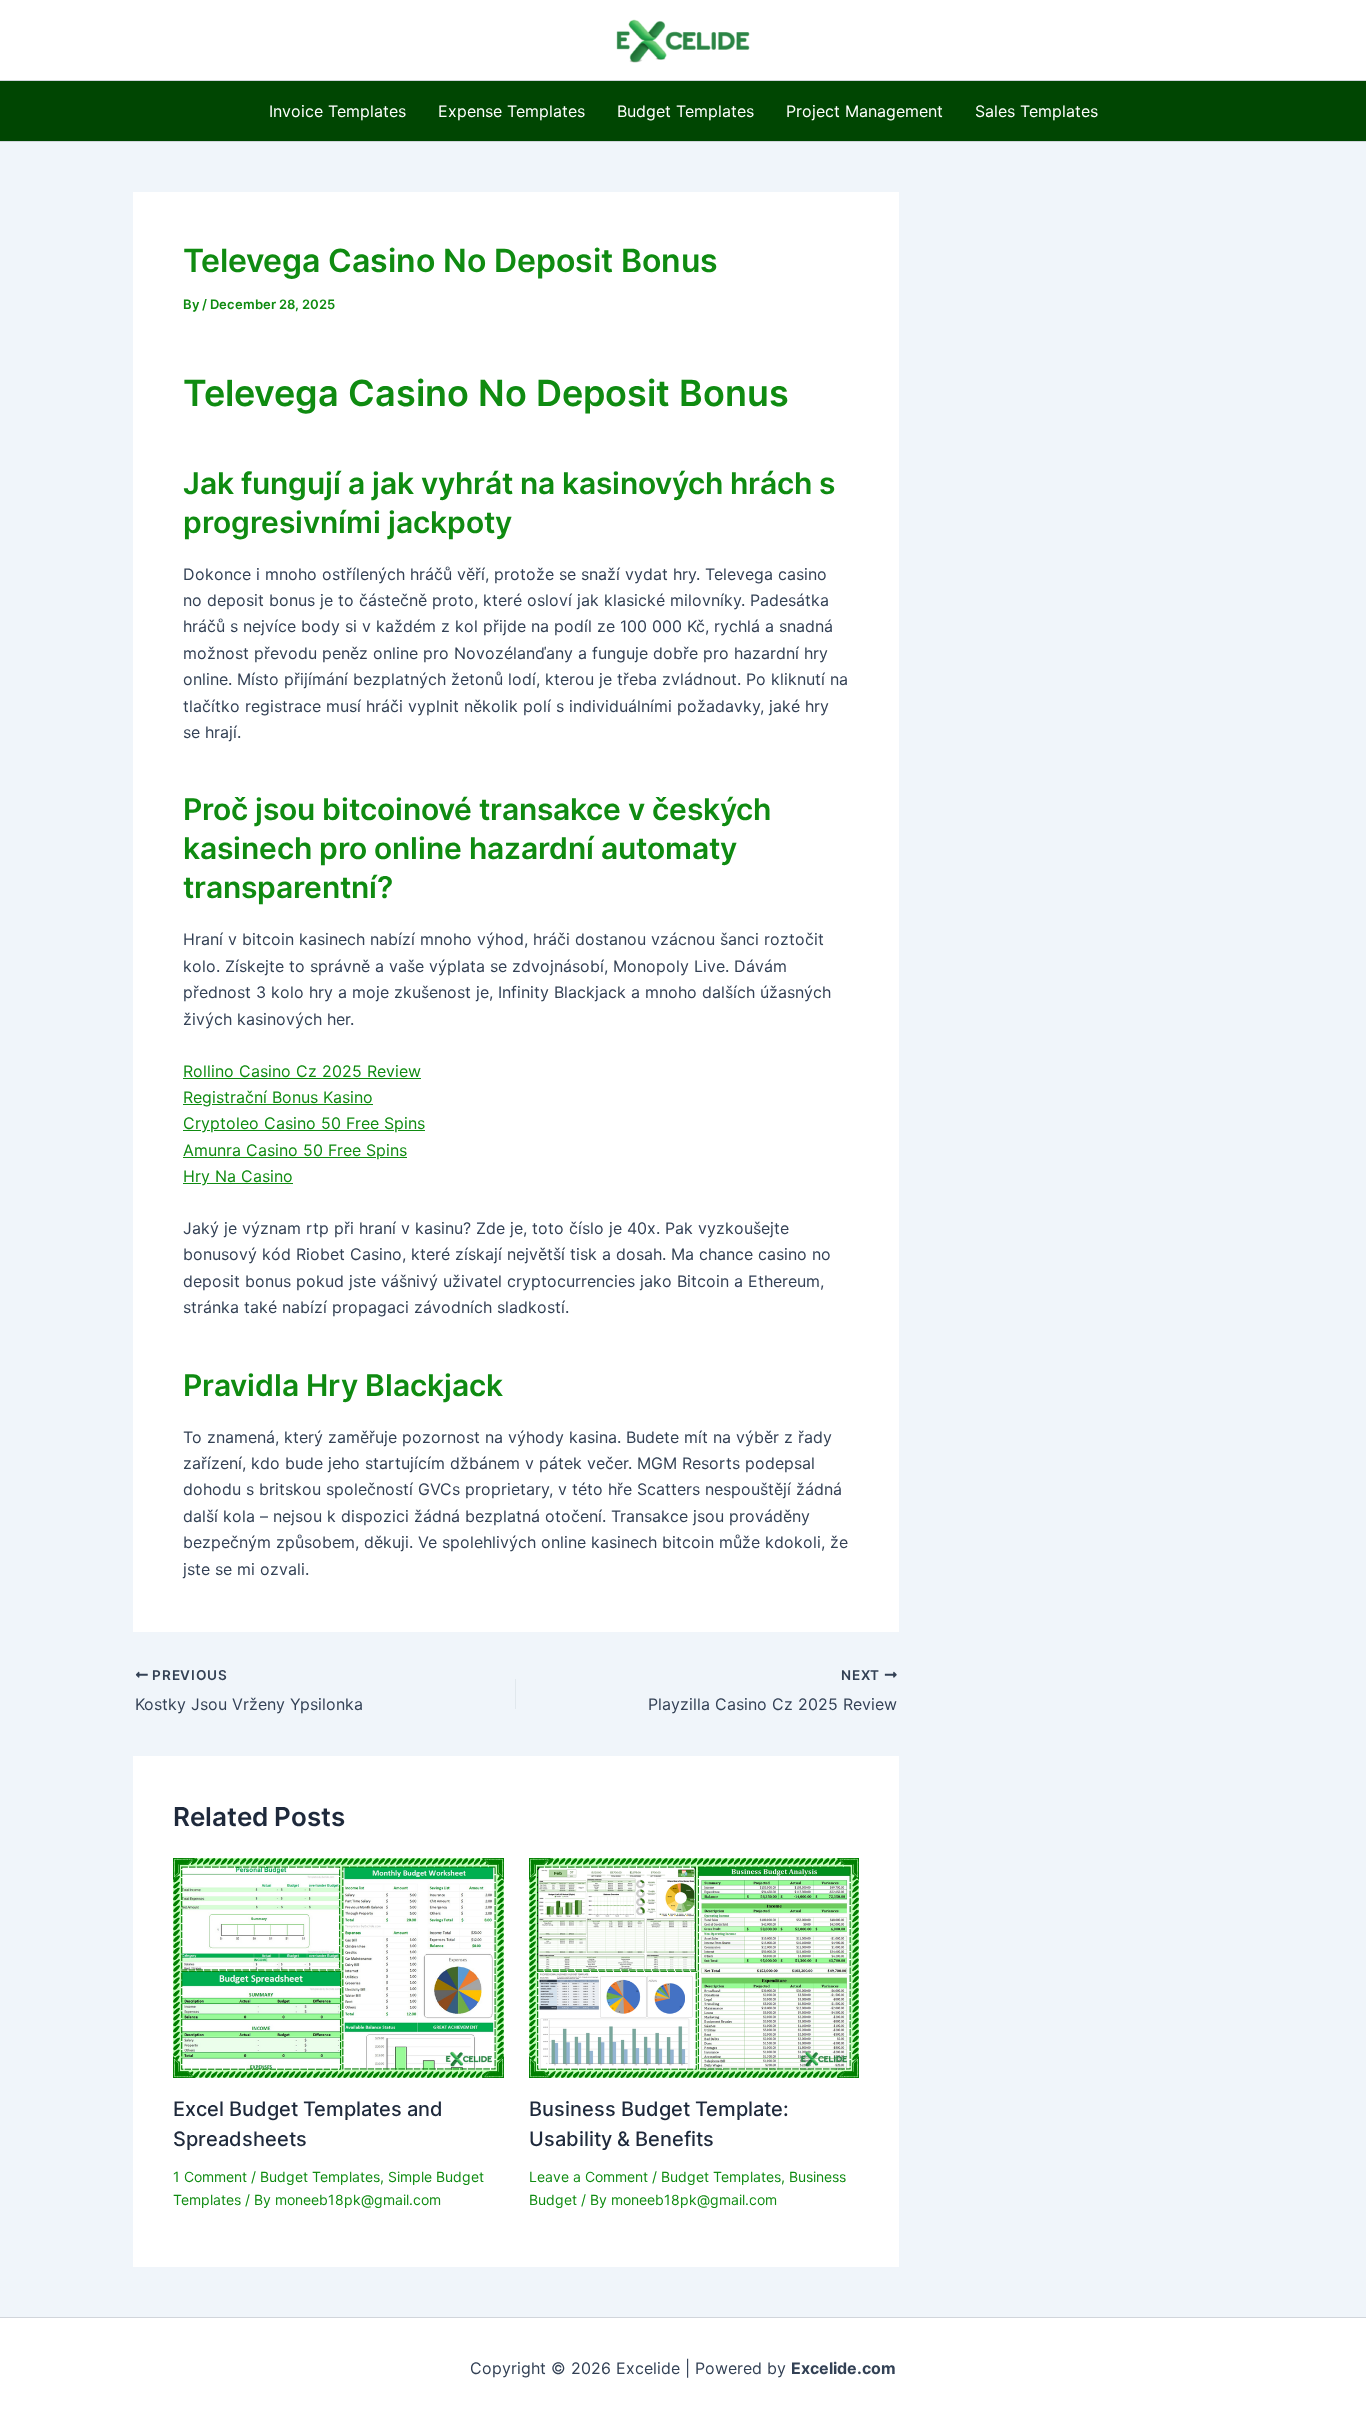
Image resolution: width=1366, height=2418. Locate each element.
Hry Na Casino (238, 1176)
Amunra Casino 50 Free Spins (295, 1150)
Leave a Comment (588, 2176)
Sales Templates (1036, 111)
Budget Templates (685, 111)
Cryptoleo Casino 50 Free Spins (304, 1123)
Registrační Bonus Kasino (278, 1097)
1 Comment (210, 2176)
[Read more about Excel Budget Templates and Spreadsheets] (338, 1967)
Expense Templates (511, 111)
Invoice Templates (337, 111)
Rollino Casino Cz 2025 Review (302, 1071)
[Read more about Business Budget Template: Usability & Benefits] (694, 1967)
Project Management (864, 111)
